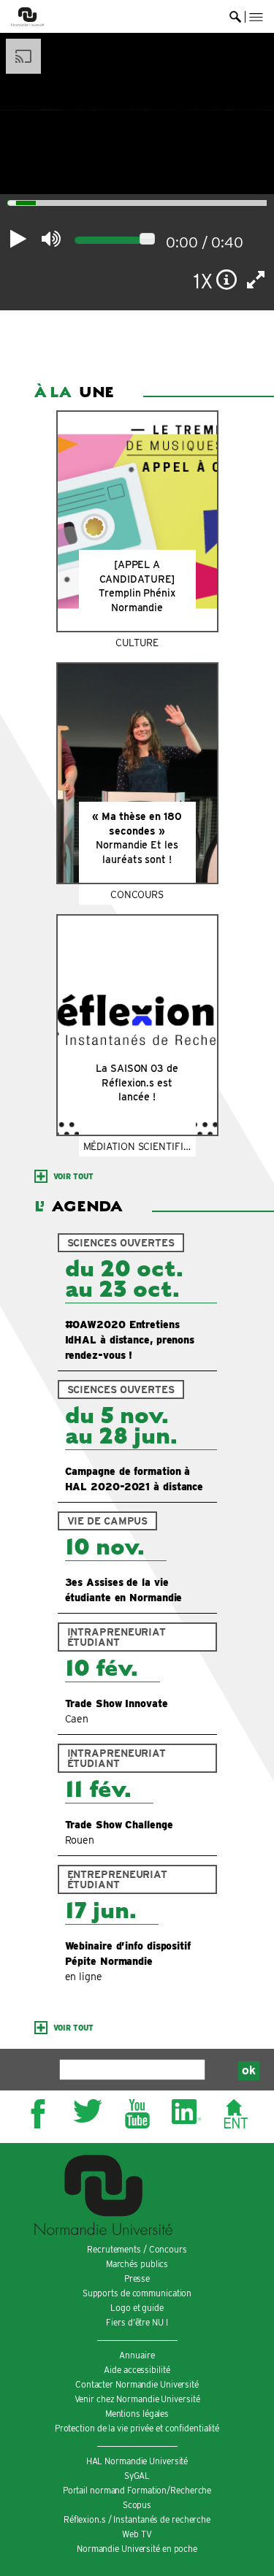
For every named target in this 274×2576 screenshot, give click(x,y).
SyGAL (137, 2476)
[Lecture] (18, 239)
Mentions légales (137, 2414)
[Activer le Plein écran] (256, 280)
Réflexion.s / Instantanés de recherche (137, 2519)
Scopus (137, 2505)
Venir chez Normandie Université (137, 2399)
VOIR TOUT (73, 1176)
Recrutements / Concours (137, 2249)
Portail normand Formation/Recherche (137, 2490)
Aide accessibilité (137, 2370)
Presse (137, 2278)
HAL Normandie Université (137, 2461)
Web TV (137, 2534)
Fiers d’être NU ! (137, 2322)
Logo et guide (137, 2308)
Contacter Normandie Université (137, 2384)
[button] (256, 17)
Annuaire (137, 2355)
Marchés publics (137, 2264)
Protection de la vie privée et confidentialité (137, 2428)
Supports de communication (137, 2293)
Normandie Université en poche (137, 2549)
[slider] (8, 204)
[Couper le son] (51, 239)
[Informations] (227, 280)
